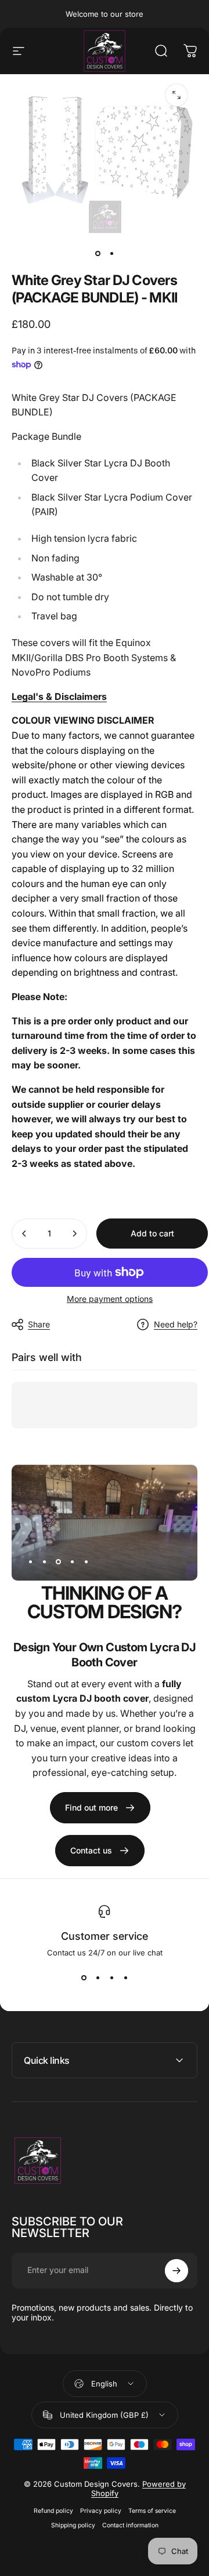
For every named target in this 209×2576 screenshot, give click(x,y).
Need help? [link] (176, 1324)
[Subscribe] (176, 2271)
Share (39, 1324)
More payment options (110, 1299)
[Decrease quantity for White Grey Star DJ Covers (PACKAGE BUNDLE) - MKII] (24, 1234)
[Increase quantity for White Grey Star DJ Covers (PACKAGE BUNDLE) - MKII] (74, 1234)
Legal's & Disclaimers (59, 696)
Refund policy (53, 2511)
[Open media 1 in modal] (176, 95)
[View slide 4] (125, 1978)
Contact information (130, 2525)
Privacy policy (101, 2511)
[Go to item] (98, 253)
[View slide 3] (111, 1978)
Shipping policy (73, 2525)
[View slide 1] (84, 1978)
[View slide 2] (98, 1978)
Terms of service (152, 2511)
